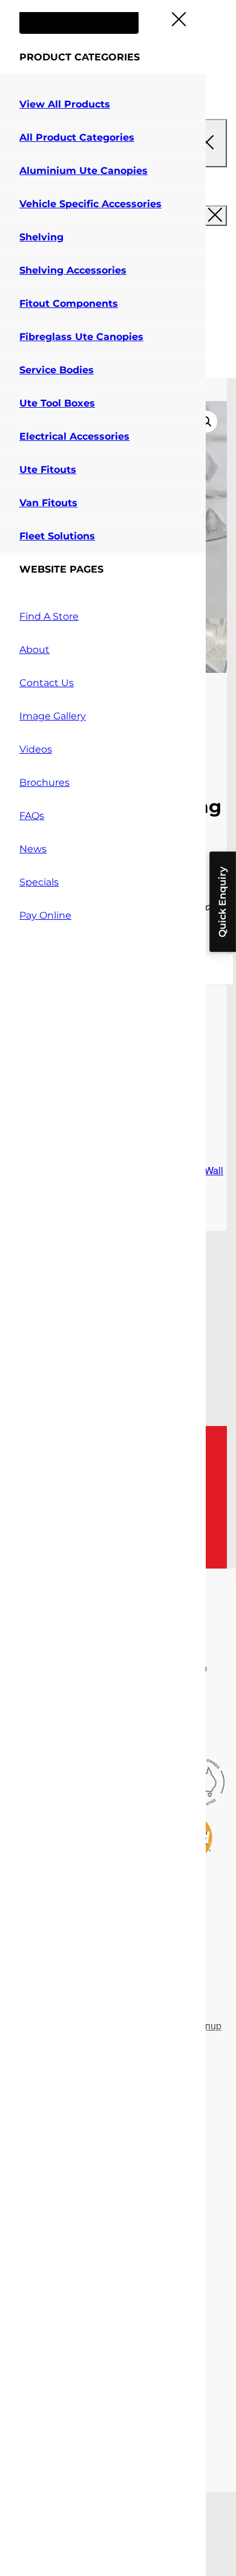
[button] (206, 422)
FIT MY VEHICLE (79, 18)
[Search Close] (206, 143)
